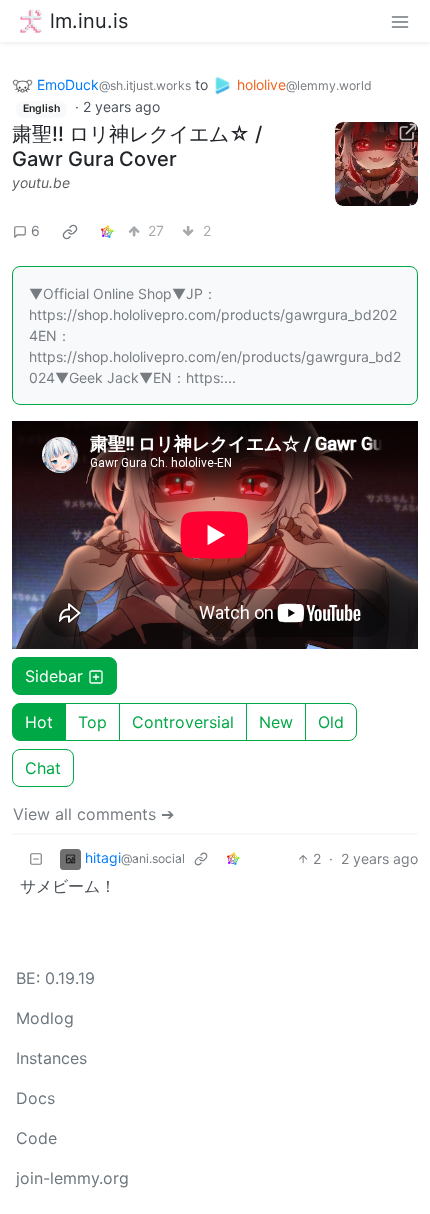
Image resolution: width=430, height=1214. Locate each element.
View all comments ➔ (93, 814)
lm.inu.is (89, 21)
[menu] (400, 21)
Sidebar (54, 676)
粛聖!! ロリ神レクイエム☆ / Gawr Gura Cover (137, 146)
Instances (51, 1058)
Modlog (45, 1018)
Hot (39, 722)
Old (331, 722)
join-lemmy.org (72, 1178)
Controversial (183, 722)
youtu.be (41, 182)
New (276, 722)
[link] (70, 231)
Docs (35, 1098)
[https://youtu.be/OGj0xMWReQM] (377, 164)
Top (92, 722)
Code (36, 1138)
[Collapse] (36, 858)
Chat (43, 768)
